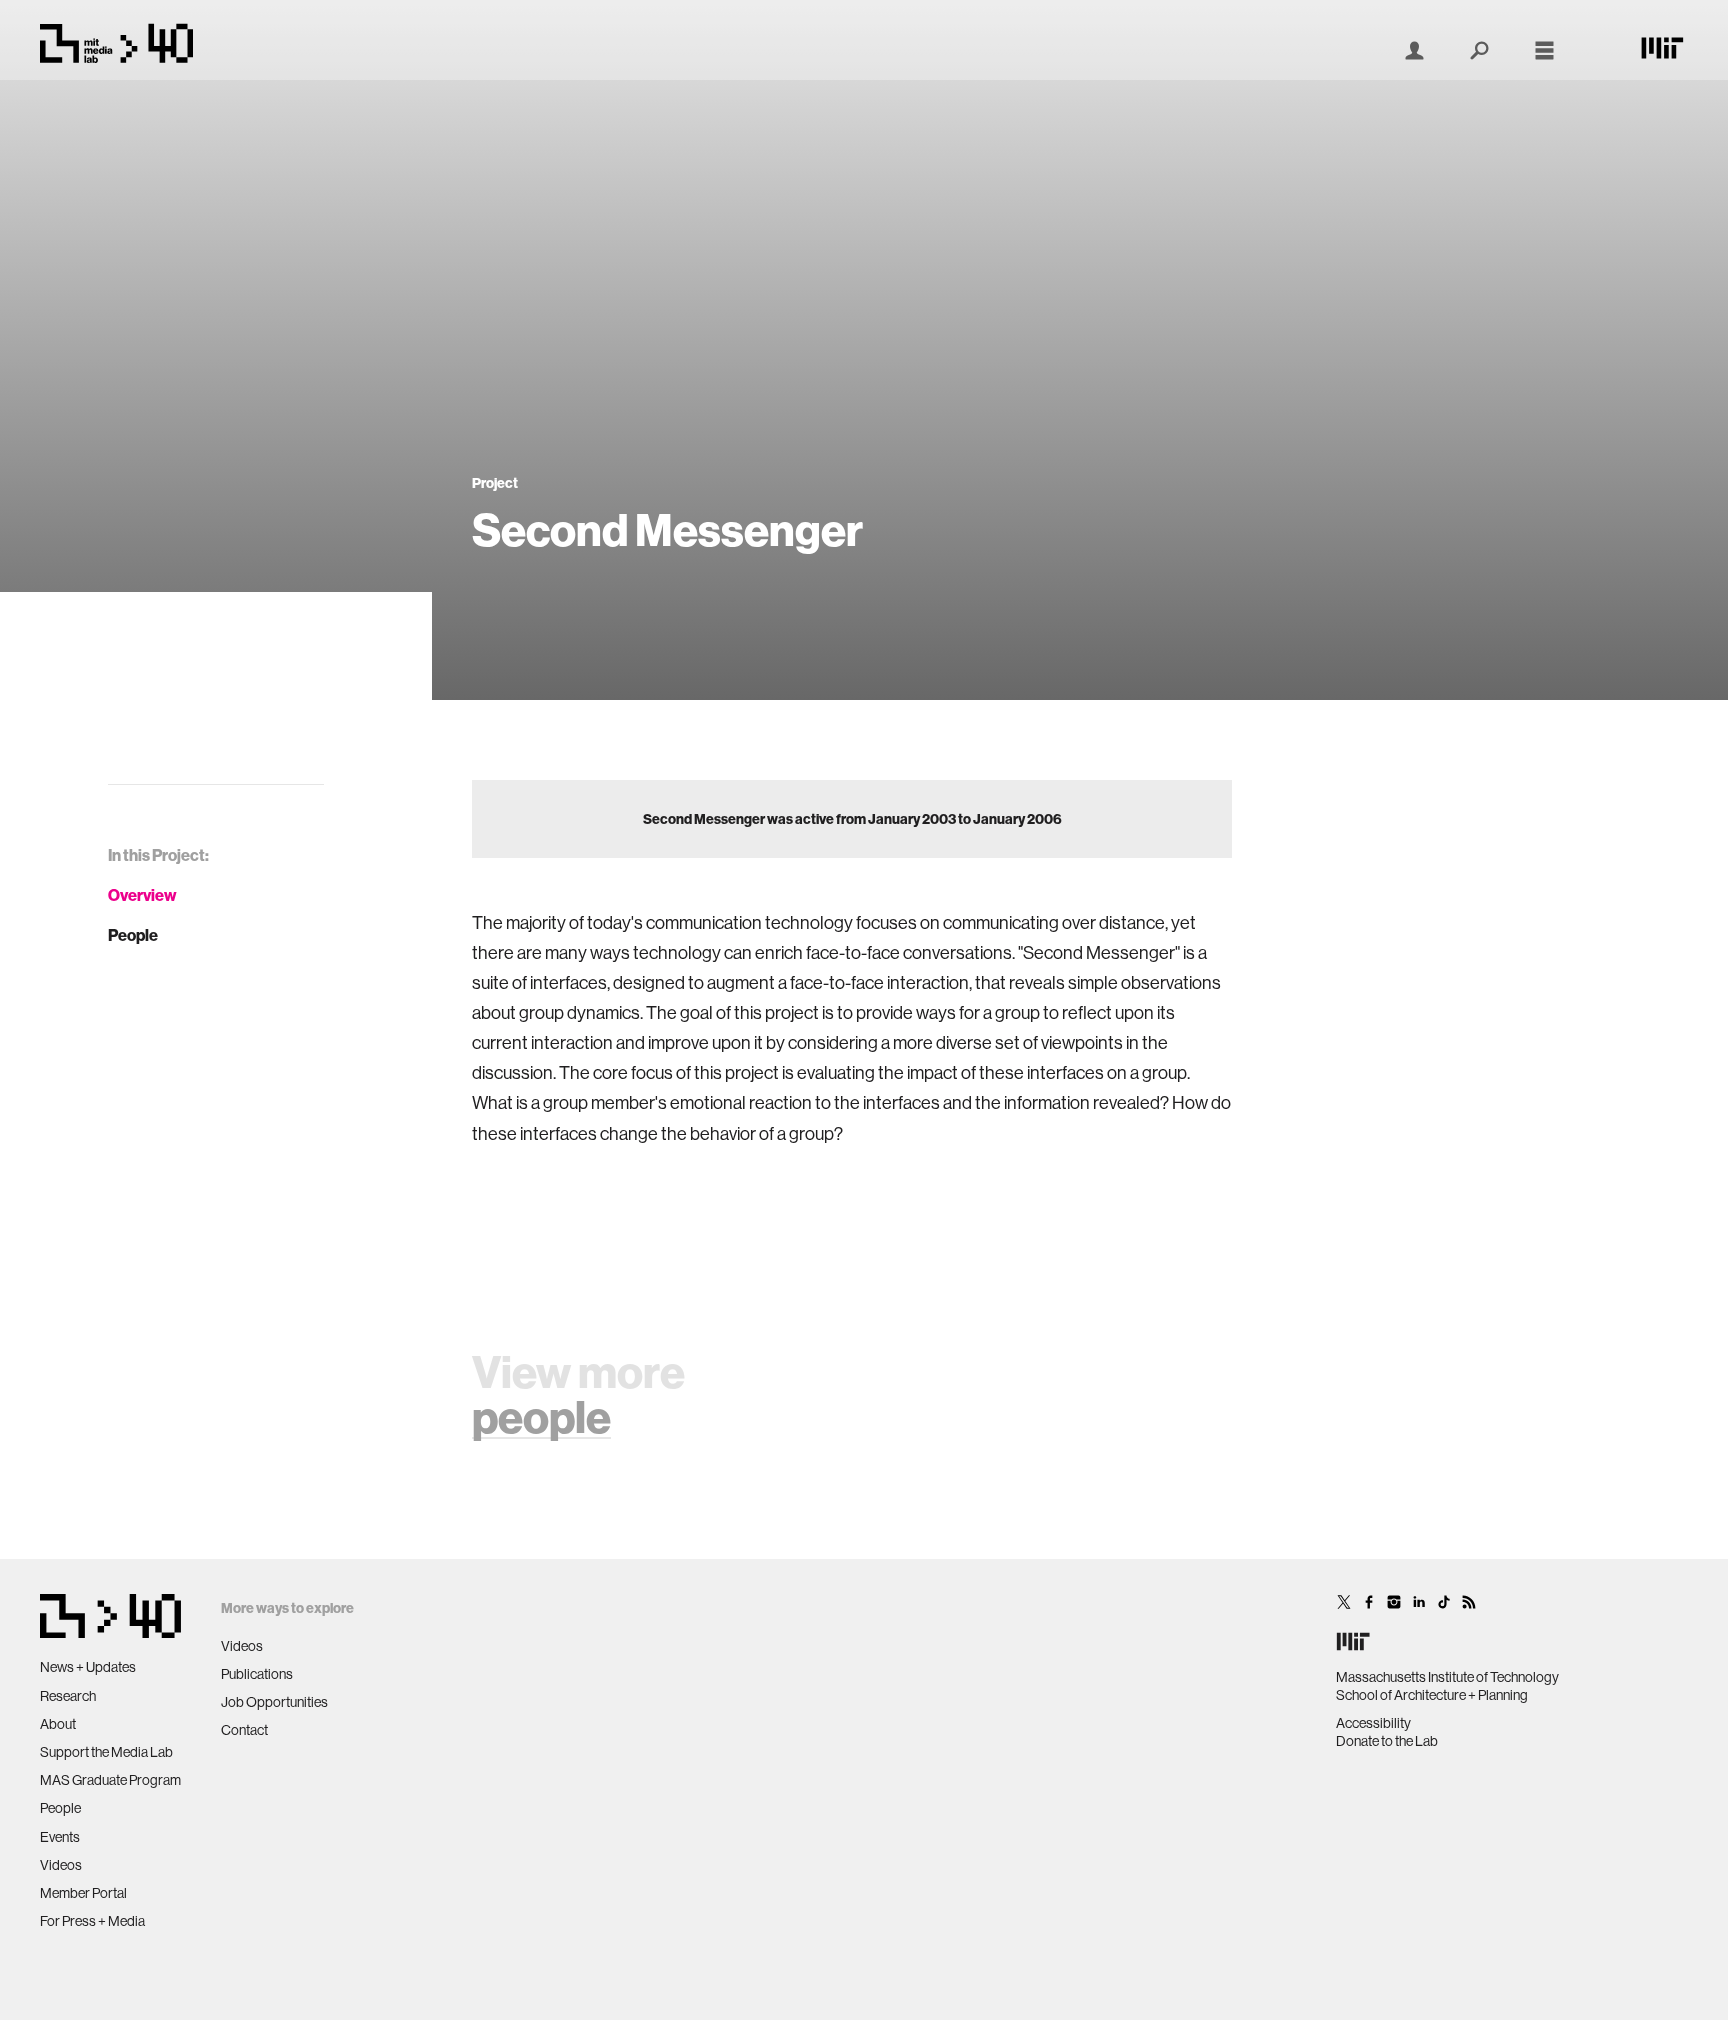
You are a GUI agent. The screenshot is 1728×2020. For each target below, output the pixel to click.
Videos (61, 1865)
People (133, 935)
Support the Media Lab (106, 1752)
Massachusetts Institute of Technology (1447, 1677)
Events (60, 1837)
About (58, 1724)
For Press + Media (92, 1921)
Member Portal (83, 1893)
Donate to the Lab (1387, 1741)
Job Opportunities (274, 1702)
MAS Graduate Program (110, 1780)
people (541, 1416)
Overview (142, 895)
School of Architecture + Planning (1432, 1695)
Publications (257, 1674)
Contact (244, 1730)
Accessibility (1373, 1723)
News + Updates (88, 1667)
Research (68, 1696)
